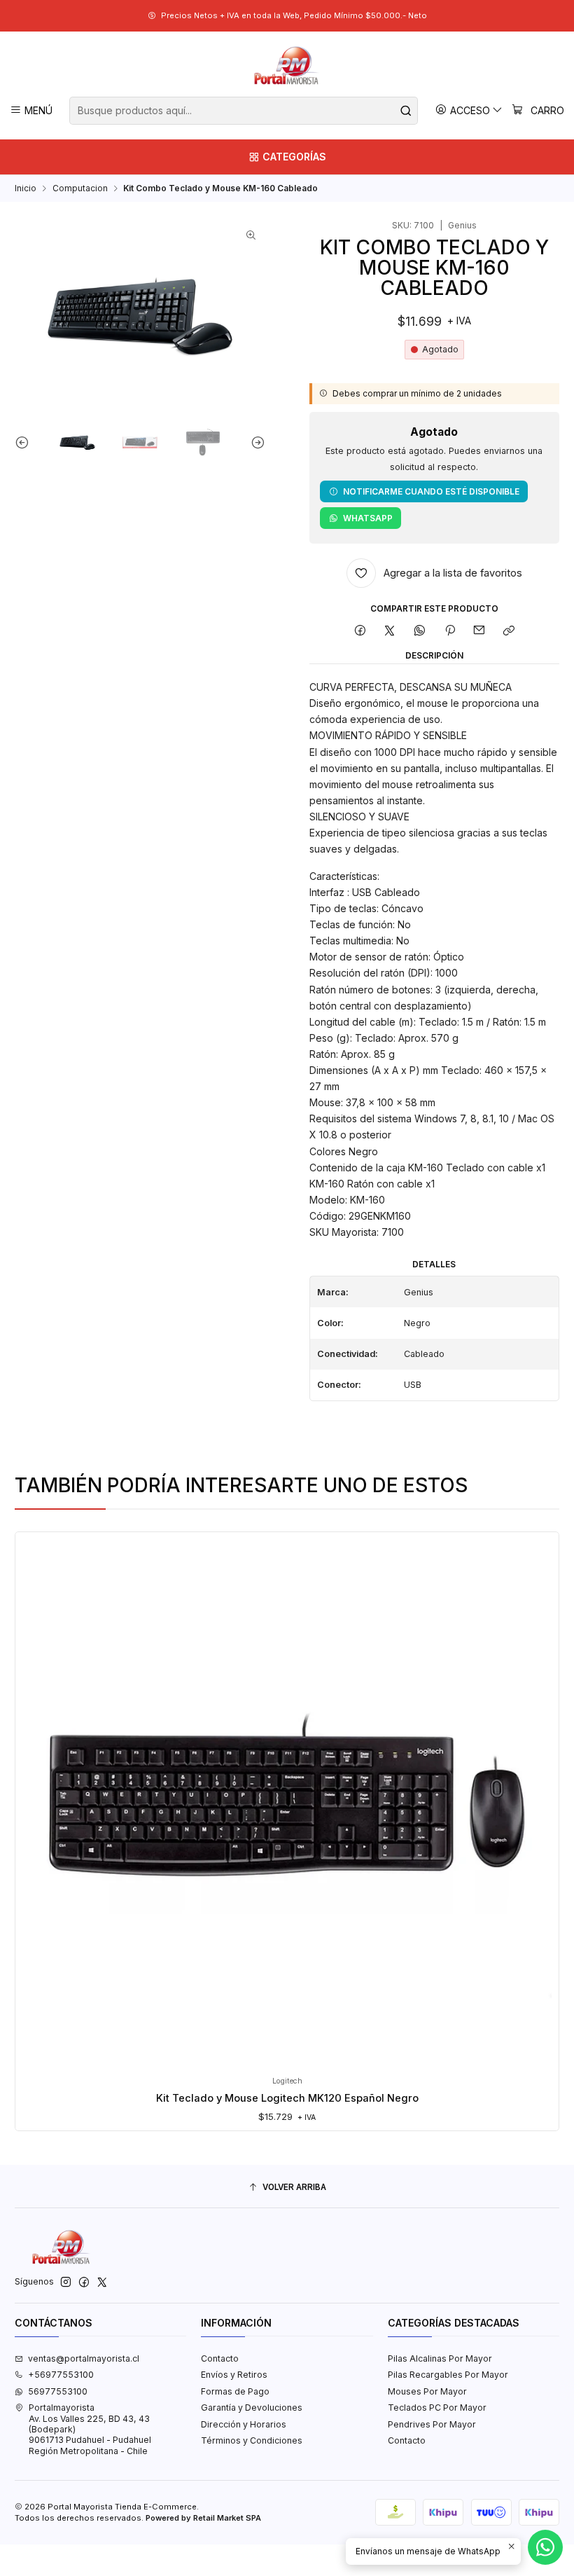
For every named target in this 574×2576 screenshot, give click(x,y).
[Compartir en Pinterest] (449, 631)
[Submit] (406, 111)
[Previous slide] (25, 442)
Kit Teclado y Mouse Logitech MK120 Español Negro (287, 2098)
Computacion (80, 188)
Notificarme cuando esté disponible (431, 491)
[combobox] (243, 111)
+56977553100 (61, 2375)
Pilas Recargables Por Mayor (448, 2375)
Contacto (220, 2358)
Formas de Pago (235, 2391)
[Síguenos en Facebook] (84, 2282)
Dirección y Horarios (244, 2424)
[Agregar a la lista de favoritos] (37, 1785)
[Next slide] (255, 442)
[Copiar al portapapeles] (509, 631)
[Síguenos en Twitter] (102, 2282)
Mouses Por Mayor (427, 2391)
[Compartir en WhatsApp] (420, 631)
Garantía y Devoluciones (252, 2408)
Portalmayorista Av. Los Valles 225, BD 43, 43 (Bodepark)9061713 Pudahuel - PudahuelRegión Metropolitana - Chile (90, 2429)
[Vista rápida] (37, 1816)
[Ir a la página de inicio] (287, 66)
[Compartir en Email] (479, 631)
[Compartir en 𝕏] (390, 631)
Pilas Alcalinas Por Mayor (440, 2358)
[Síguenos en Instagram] (66, 2282)
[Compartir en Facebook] (360, 631)
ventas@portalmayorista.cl (84, 2358)
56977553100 (58, 2391)
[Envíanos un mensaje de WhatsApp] (545, 2547)
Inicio (26, 188)
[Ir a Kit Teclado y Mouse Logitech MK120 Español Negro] (287, 1804)
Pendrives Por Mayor (432, 2424)
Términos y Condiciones (252, 2440)
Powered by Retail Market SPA (203, 2518)
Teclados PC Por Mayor (437, 2408)
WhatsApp (368, 518)
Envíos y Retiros (234, 2375)
